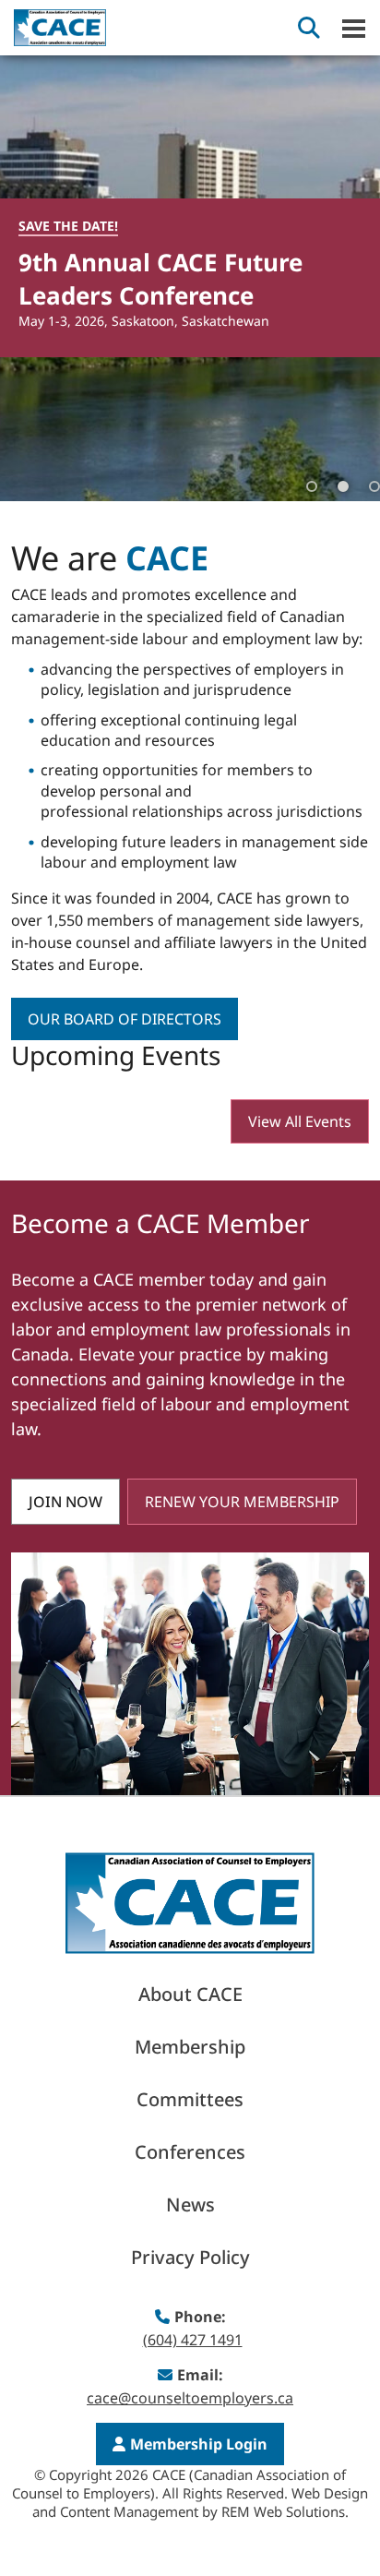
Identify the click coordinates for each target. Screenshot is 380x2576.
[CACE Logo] (190, 1901)
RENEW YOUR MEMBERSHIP (242, 1502)
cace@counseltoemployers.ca (190, 2398)
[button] (343, 278)
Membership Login (199, 2444)
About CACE (190, 1994)
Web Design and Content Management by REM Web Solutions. (201, 2502)
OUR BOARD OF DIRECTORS (125, 1019)
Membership (190, 2047)
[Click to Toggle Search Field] (309, 28)
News (190, 2205)
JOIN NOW (65, 1502)
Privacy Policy (190, 2257)
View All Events (300, 1121)
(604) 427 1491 (193, 2340)
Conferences (190, 2152)
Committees (190, 2099)
